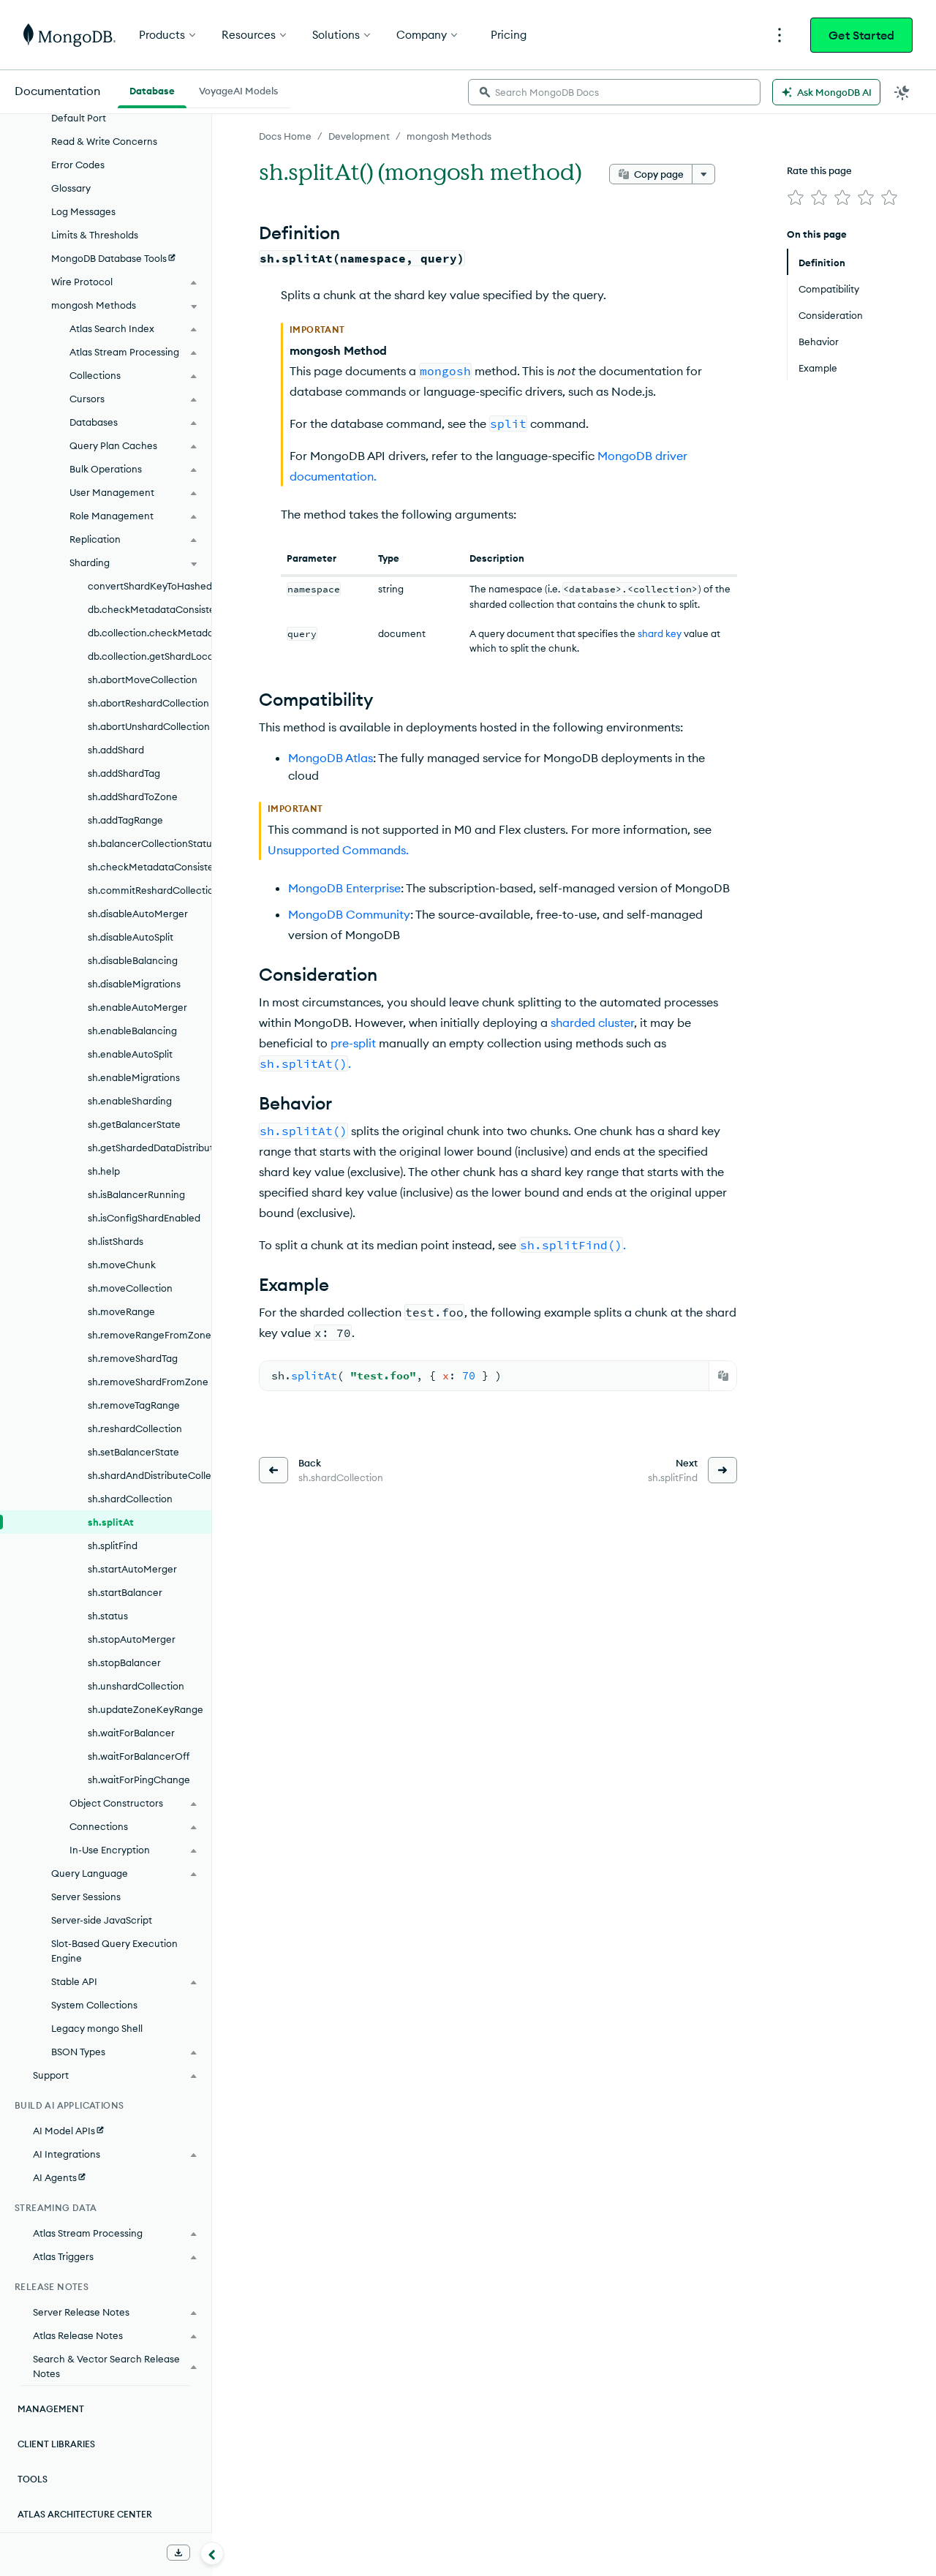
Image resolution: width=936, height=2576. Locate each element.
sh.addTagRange (125, 820)
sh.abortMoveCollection (143, 679)
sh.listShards (116, 1241)
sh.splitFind (113, 1545)
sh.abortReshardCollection (148, 703)
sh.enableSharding (130, 1101)
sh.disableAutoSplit (131, 937)
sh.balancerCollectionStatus (150, 843)
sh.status (108, 1616)
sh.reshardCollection (135, 1428)
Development (359, 136)
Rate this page (819, 170)
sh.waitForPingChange (139, 1780)
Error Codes (78, 165)
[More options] (703, 174)
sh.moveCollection (130, 1288)
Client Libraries (56, 2444)
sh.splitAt (111, 1522)
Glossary (71, 188)
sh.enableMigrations (134, 1077)
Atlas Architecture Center (85, 2514)
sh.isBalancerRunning (136, 1194)
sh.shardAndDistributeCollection (150, 1475)
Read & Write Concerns (104, 141)
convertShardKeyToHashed (150, 586)
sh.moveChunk (122, 1265)
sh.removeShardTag (133, 1358)
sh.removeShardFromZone (148, 1382)
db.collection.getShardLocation (150, 656)
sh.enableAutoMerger (137, 1007)
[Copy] (723, 1376)
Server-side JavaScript (102, 1920)
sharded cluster (592, 1023)
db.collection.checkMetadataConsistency (150, 633)
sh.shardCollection (130, 1499)
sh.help (104, 1171)
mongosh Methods (449, 136)
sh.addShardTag (124, 773)
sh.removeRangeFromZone (150, 1335)
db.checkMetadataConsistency (150, 609)
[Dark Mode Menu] (902, 92)
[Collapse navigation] (212, 2553)
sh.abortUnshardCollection (149, 726)
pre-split (353, 1043)
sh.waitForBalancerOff (139, 1756)
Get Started (861, 35)
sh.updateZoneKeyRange (146, 1709)
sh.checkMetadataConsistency (150, 867)
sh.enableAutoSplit (130, 1054)
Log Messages (83, 211)
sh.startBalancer (125, 1592)
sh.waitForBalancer (131, 1733)
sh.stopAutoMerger (132, 1639)
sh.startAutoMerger (132, 1569)
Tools (33, 2479)
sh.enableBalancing (132, 1031)
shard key (660, 633)
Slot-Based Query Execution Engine (114, 1951)
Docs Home (285, 136)
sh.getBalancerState (134, 1124)
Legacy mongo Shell (97, 2028)
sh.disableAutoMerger (138, 914)
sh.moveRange (121, 1311)
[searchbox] (614, 92)
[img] (796, 197)
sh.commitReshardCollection (150, 890)
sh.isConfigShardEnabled (144, 1218)
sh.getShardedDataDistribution (150, 1148)
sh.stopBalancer (124, 1662)
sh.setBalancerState (133, 1452)
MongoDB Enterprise (344, 888)
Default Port (79, 118)
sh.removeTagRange (134, 1405)
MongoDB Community (349, 914)
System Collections (94, 2005)
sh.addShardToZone (133, 796)
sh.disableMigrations (134, 984)
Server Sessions (86, 1897)
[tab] (152, 89)
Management (51, 2409)
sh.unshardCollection (136, 1686)
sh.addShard (116, 750)
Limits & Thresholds (95, 235)
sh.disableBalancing (133, 960)
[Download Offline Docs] (178, 2553)
